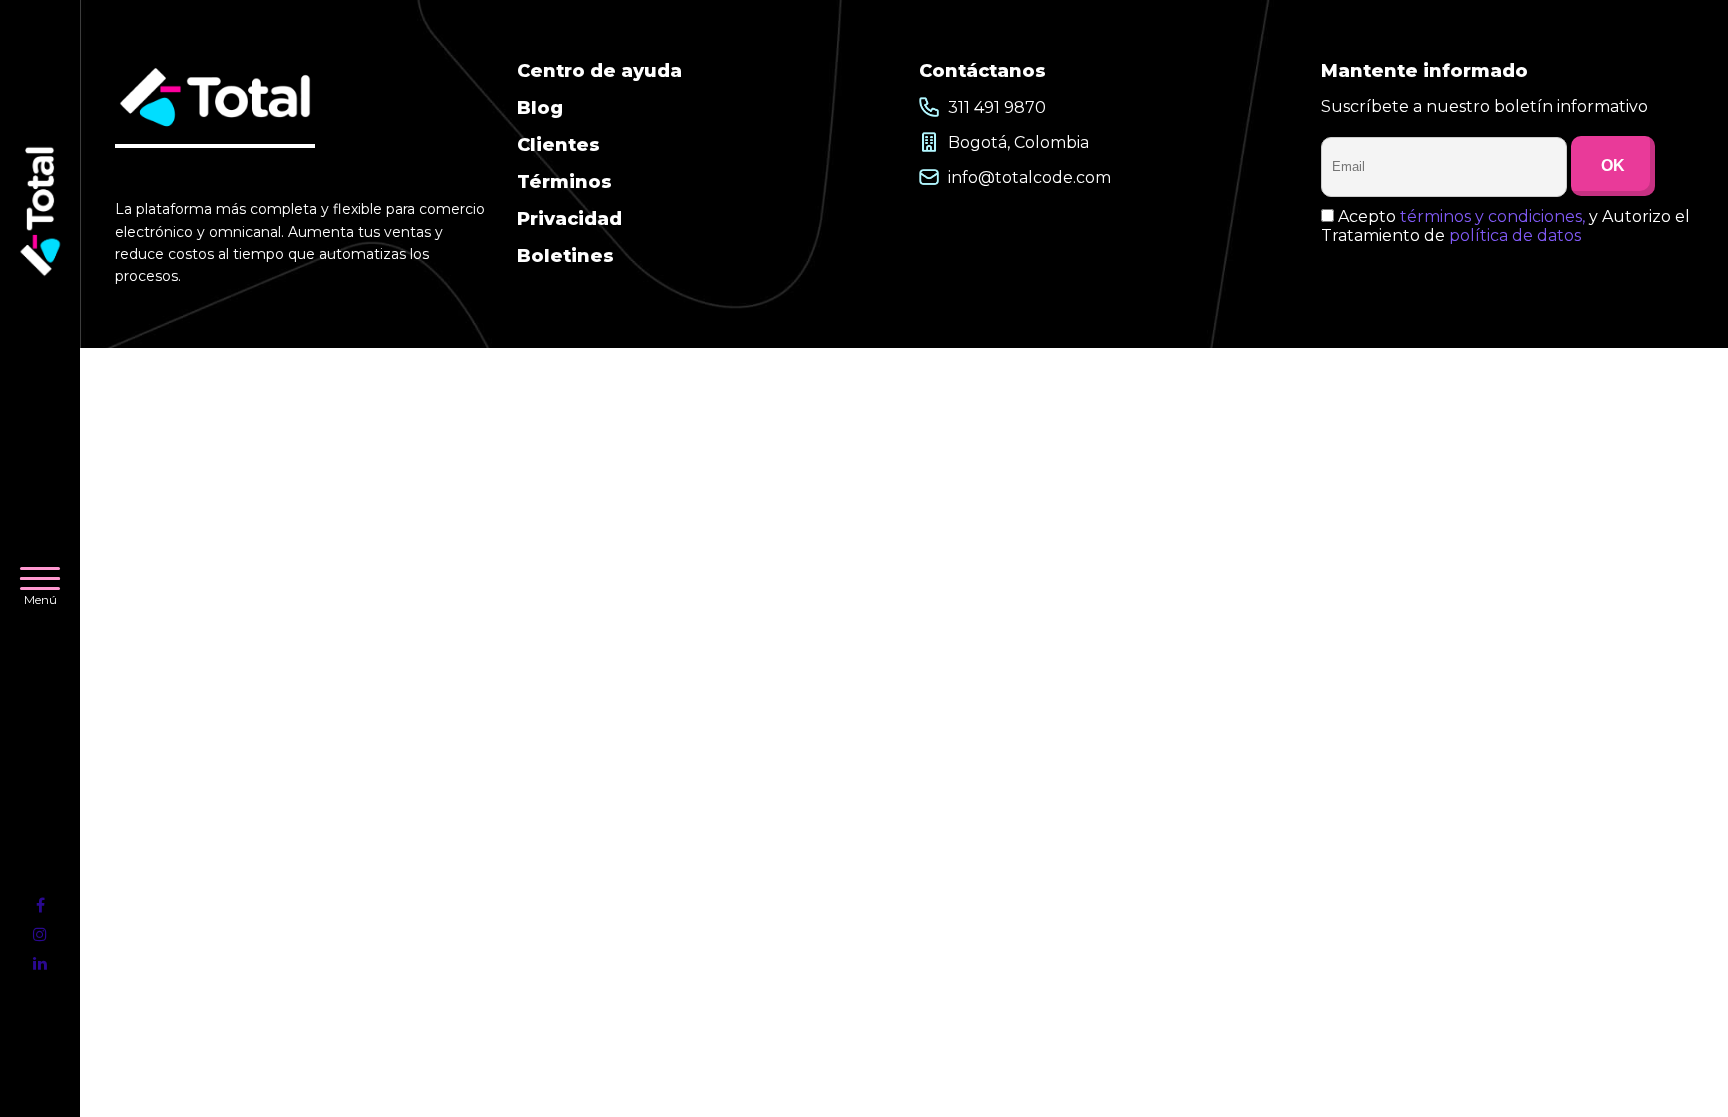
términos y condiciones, (1492, 216)
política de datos (1515, 235)
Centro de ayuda (599, 71)
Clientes (558, 145)
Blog (540, 108)
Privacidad (569, 219)
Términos (564, 182)
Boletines (565, 256)
